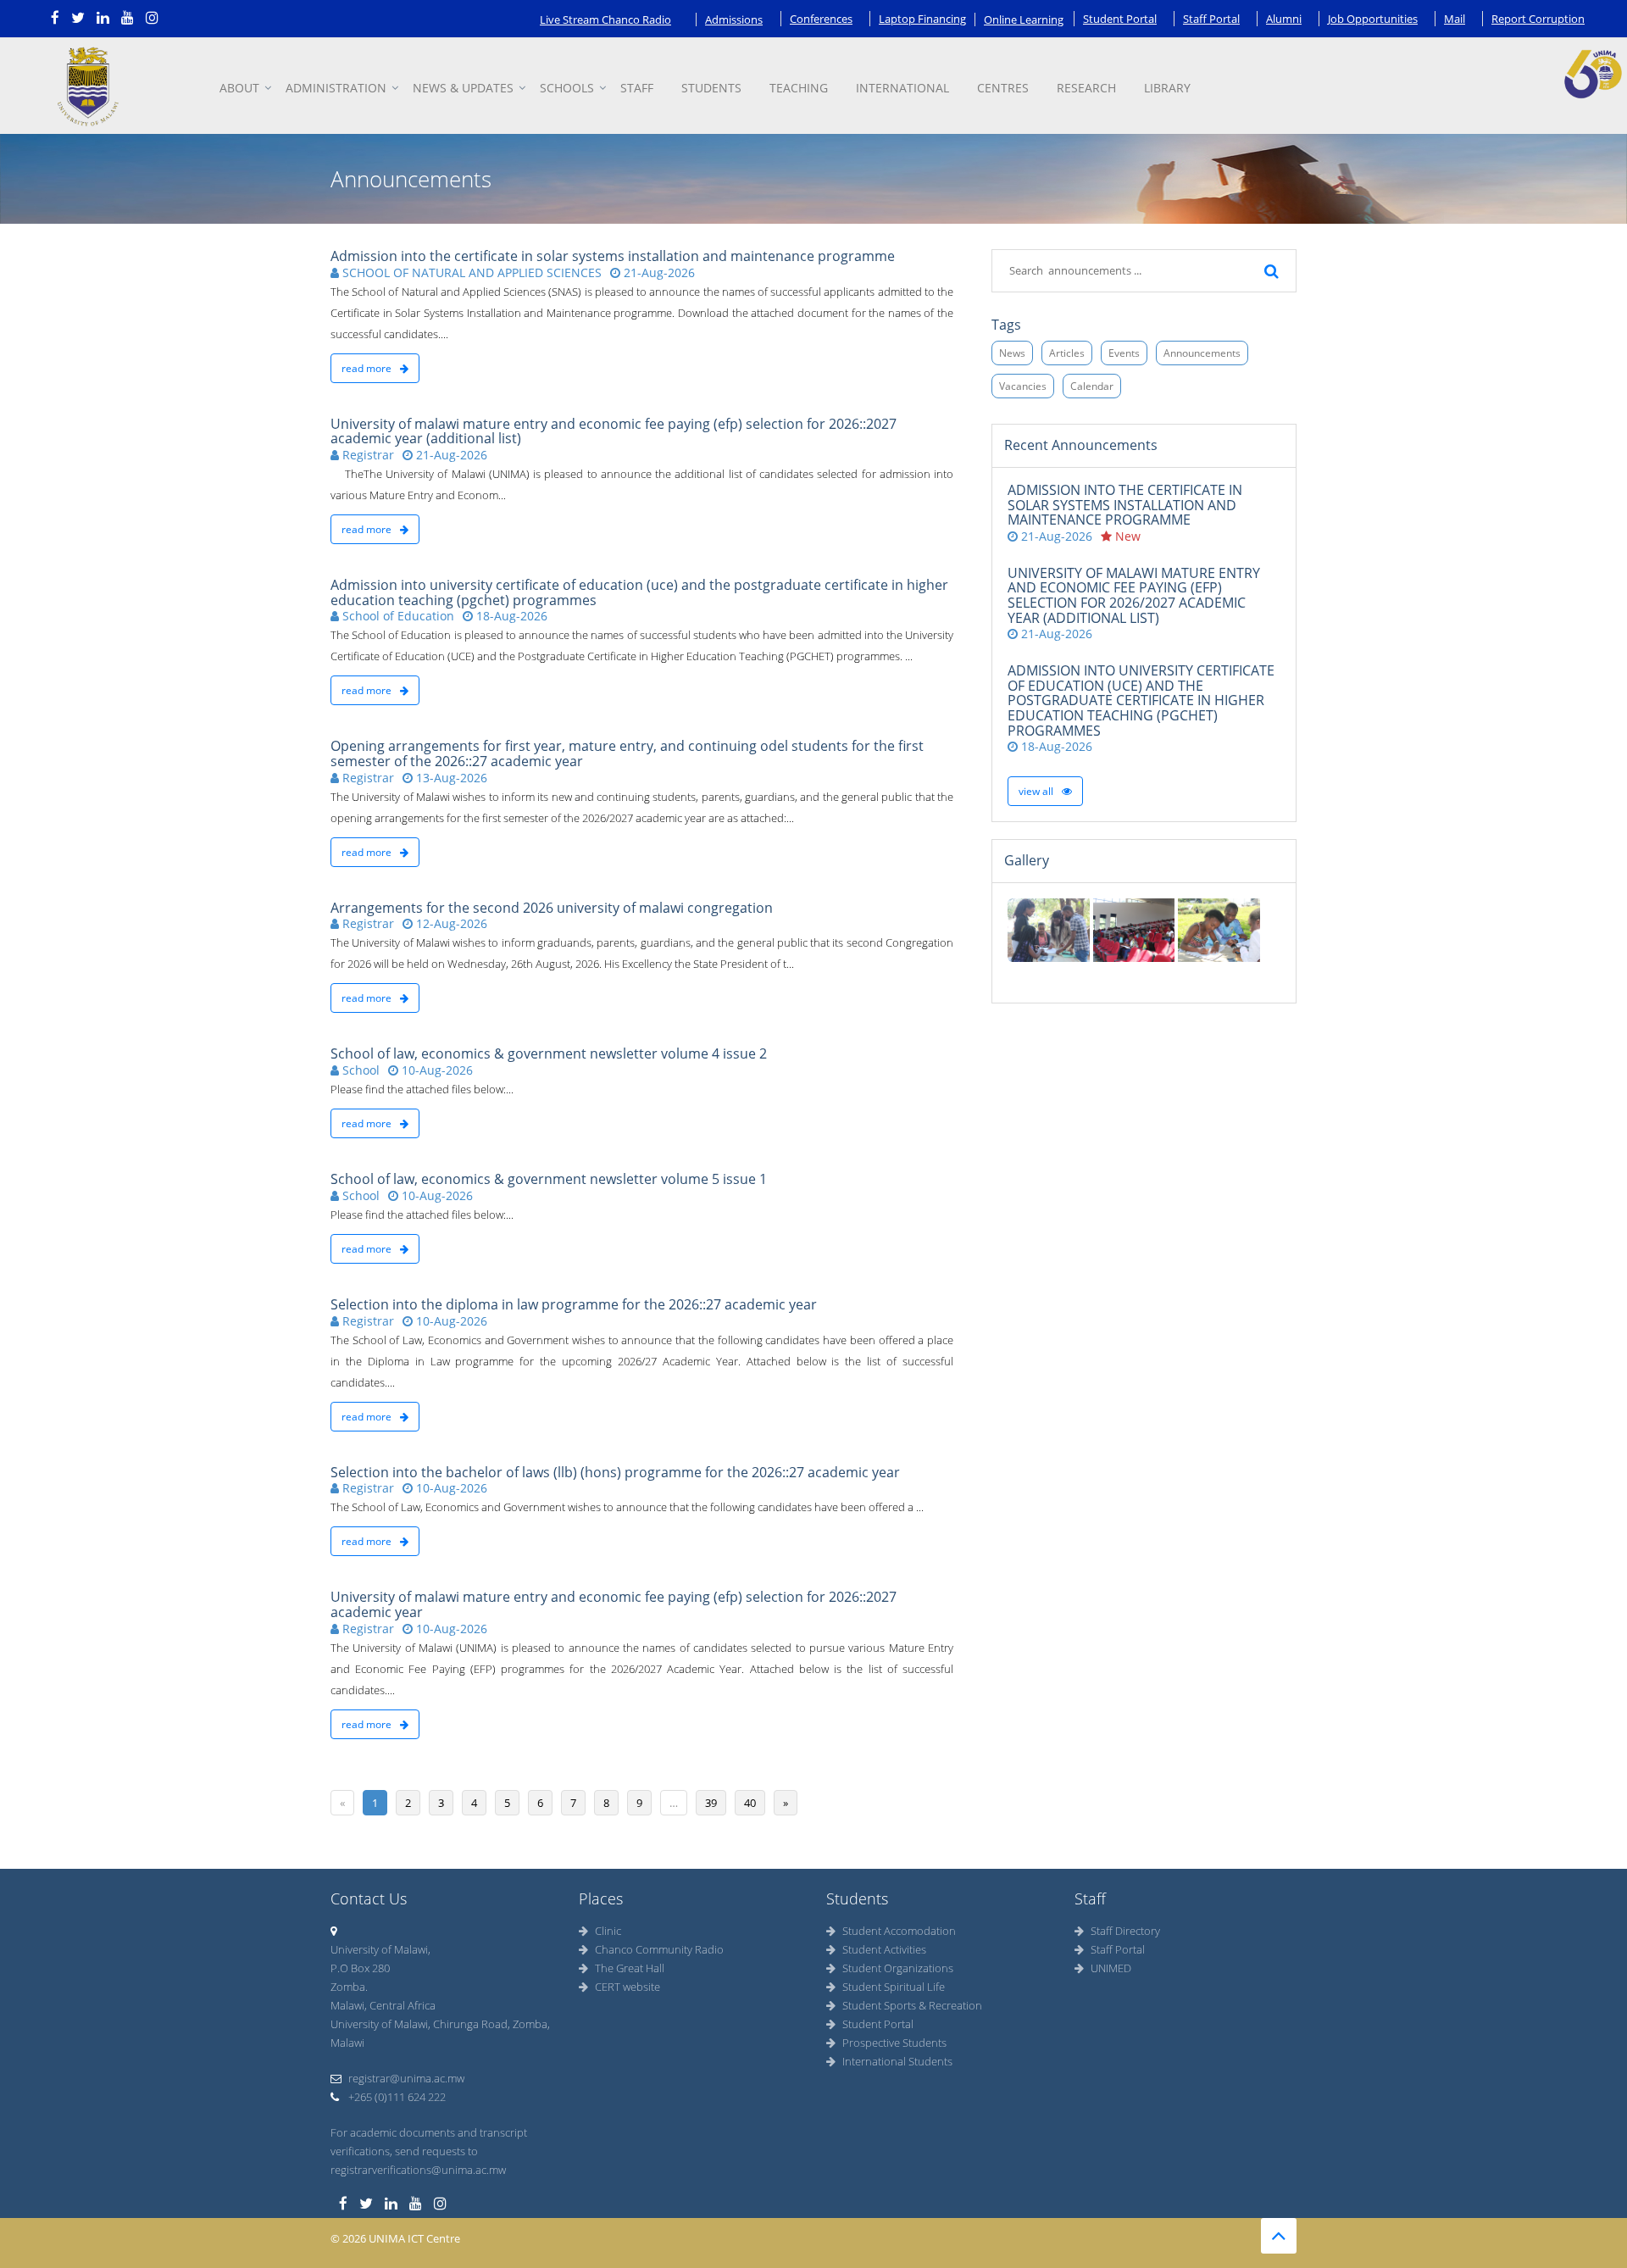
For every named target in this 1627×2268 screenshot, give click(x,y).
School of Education (397, 616)
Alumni (1284, 19)
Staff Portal (1211, 19)
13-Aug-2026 (450, 778)
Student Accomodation (899, 1931)
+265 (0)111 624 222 (396, 2097)
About (239, 88)
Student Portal (1120, 19)
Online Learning (1024, 19)
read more (368, 368)
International (902, 88)
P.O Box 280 (360, 1968)
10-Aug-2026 (436, 1070)
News (1012, 353)
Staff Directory (1125, 1931)
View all (1037, 791)
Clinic (608, 1931)
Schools (567, 88)
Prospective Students (894, 2043)
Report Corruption (1538, 19)
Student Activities (884, 1949)
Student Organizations (898, 1968)
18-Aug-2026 (510, 616)
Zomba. (349, 1987)
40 (750, 1803)
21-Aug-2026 (658, 272)
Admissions (734, 19)
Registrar (366, 455)
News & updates (463, 88)
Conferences (821, 19)
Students (711, 88)
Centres (1003, 88)
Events (1124, 353)
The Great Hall (630, 1968)
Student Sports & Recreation (912, 2005)
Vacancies (1023, 386)
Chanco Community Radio (659, 1949)
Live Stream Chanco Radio (605, 19)
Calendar (1092, 386)
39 (711, 1803)
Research (1086, 88)
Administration (336, 88)
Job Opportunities (1373, 19)
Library (1167, 88)
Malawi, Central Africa (383, 2005)
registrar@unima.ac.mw (406, 2078)
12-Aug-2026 (450, 923)
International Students (897, 2061)
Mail (1455, 19)
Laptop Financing (922, 19)
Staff (637, 88)
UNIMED (1111, 1968)
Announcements (1202, 353)
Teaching (799, 88)
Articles (1067, 353)
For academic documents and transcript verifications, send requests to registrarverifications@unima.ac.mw (429, 2151)
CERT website (627, 1987)
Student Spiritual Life (894, 1987)
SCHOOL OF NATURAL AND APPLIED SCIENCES (470, 272)
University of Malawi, (380, 1949)
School (359, 1070)
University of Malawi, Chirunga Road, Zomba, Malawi (440, 2033)
